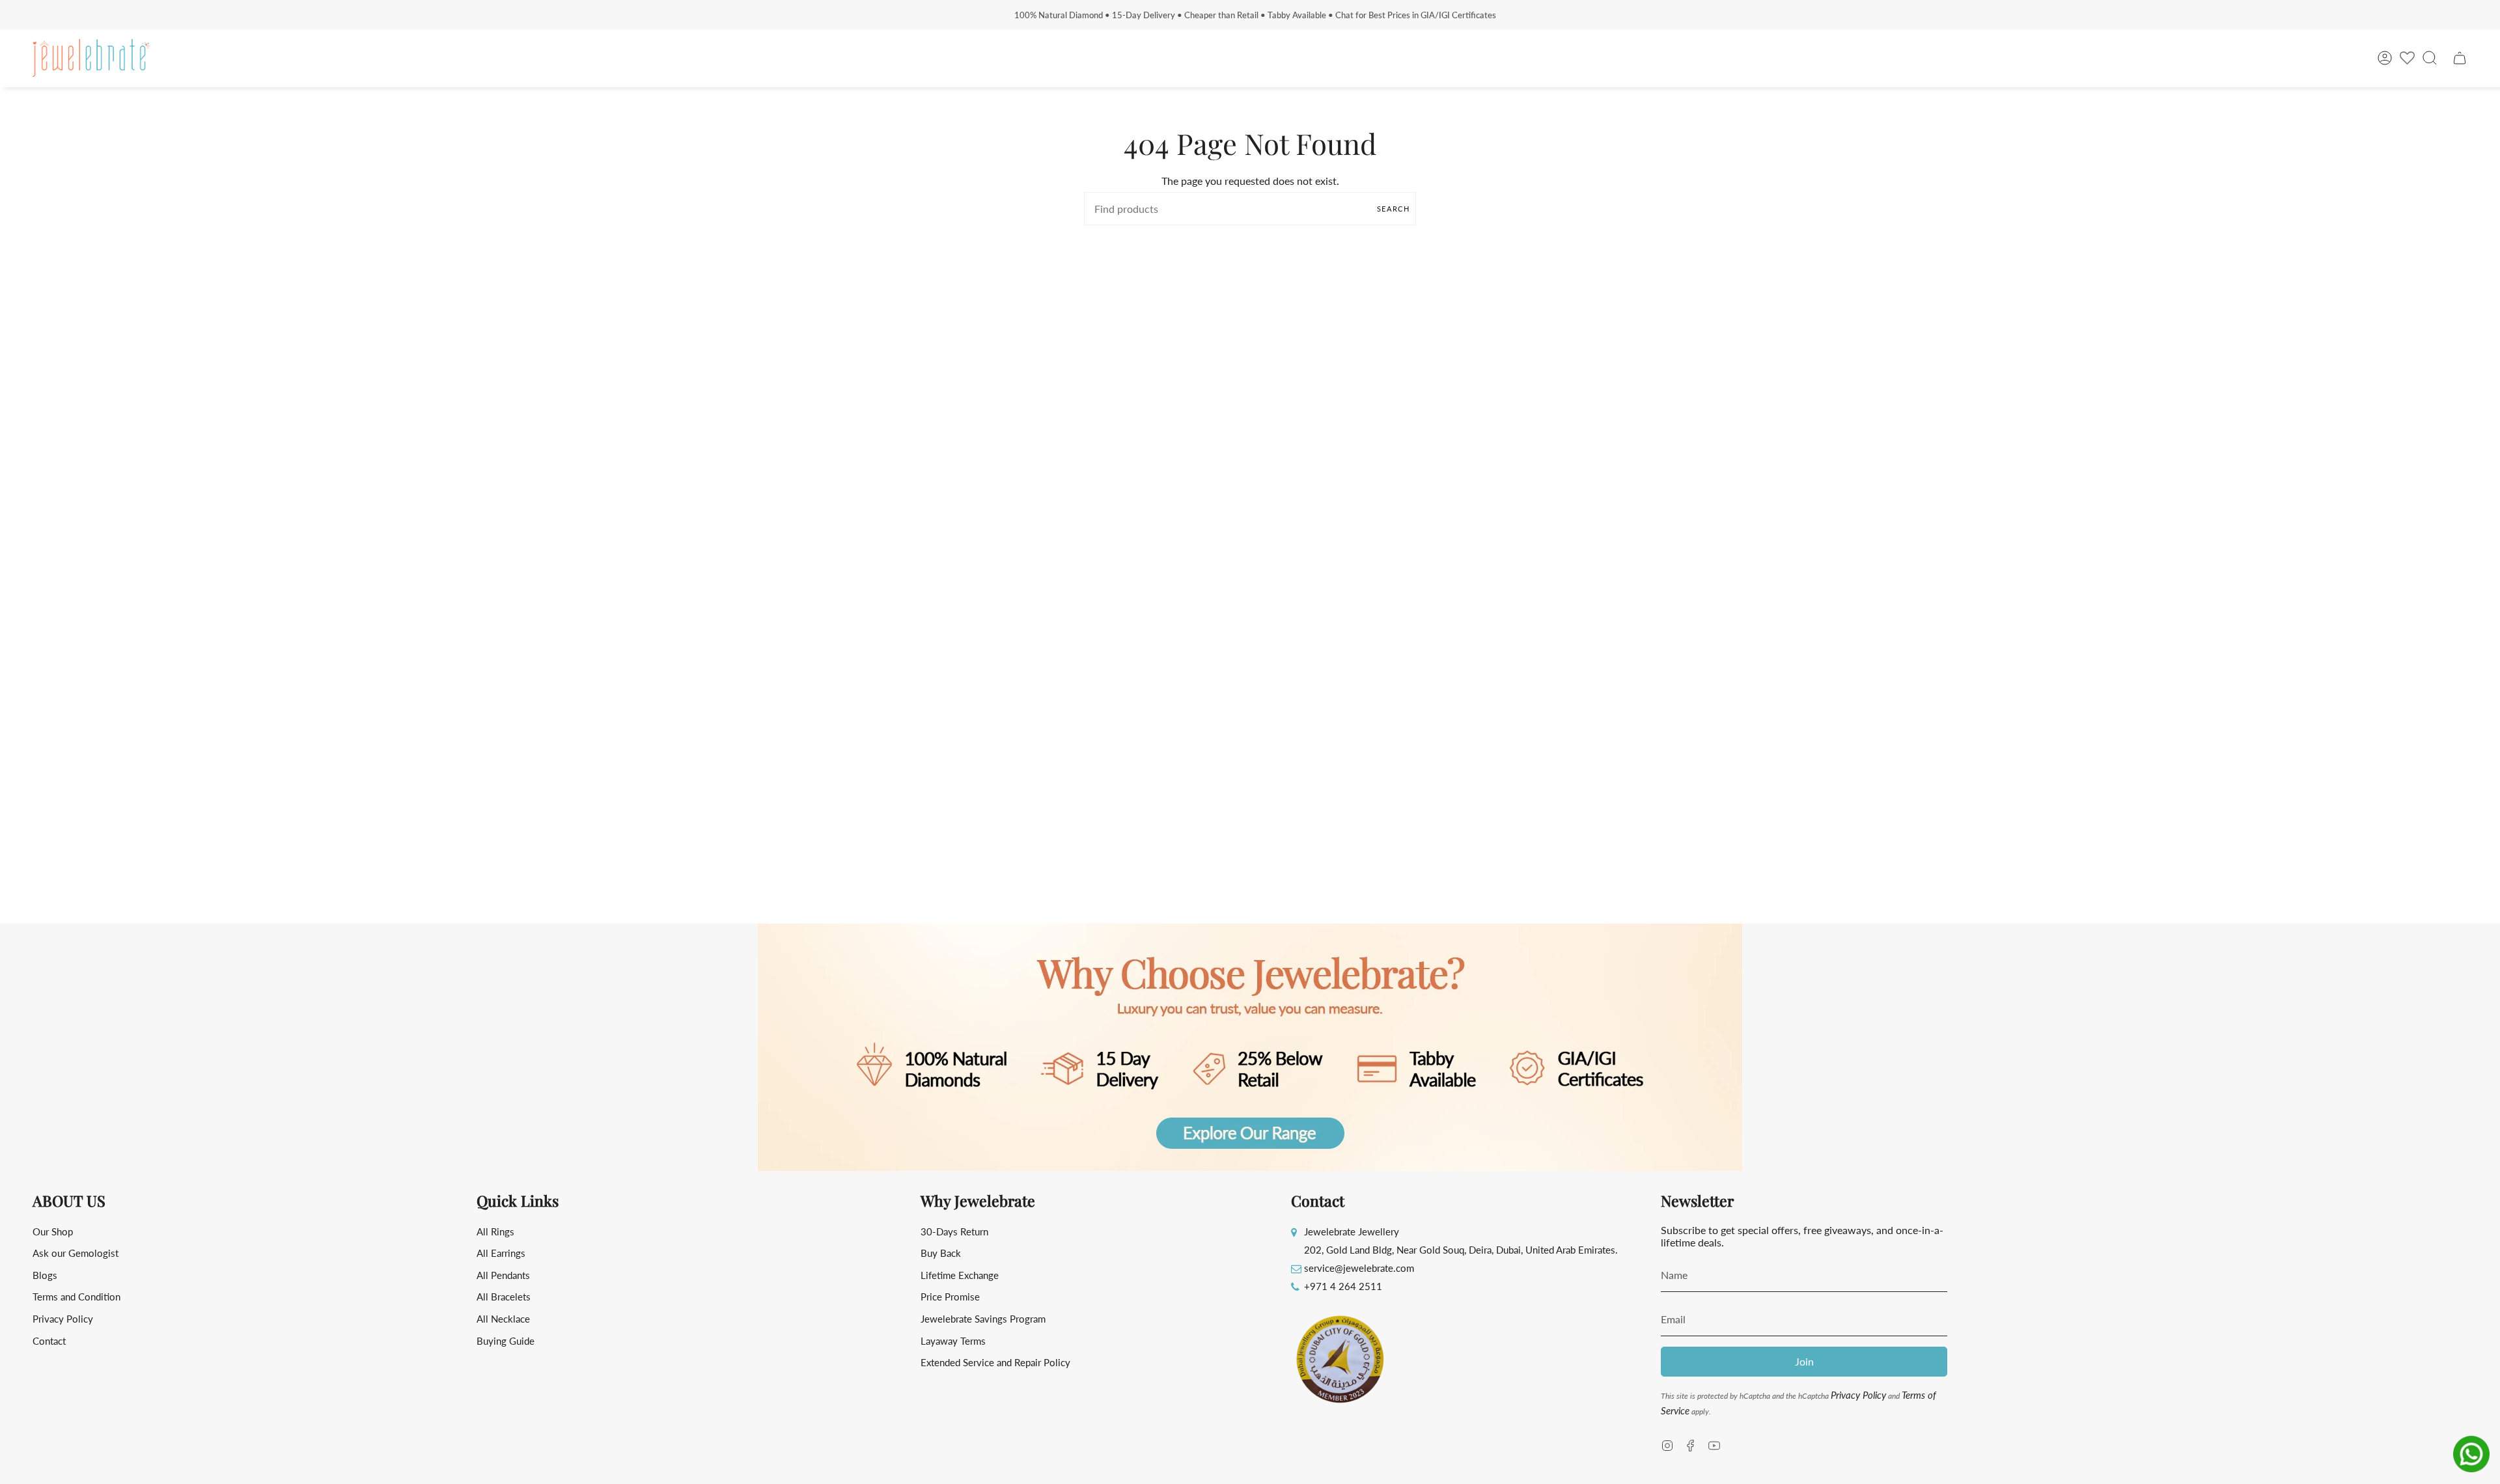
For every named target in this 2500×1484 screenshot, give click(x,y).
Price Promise (950, 1297)
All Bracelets (504, 1297)
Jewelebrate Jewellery (1352, 1231)
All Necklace (503, 1319)
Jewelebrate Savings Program (983, 1319)
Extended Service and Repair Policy (995, 1362)
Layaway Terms (953, 1341)
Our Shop (53, 1231)
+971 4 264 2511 (1343, 1286)
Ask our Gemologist (76, 1253)
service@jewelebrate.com (1359, 1268)
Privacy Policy (63, 1319)
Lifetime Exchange (960, 1275)
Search (1393, 209)
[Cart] (2460, 58)
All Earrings (501, 1253)
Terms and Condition (76, 1297)
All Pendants (503, 1275)
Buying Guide (506, 1341)
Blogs (45, 1275)
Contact (49, 1341)
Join (1804, 1361)
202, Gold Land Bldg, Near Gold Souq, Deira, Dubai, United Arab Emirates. (1461, 1250)
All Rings (495, 1231)
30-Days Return (954, 1231)
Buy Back (941, 1253)
